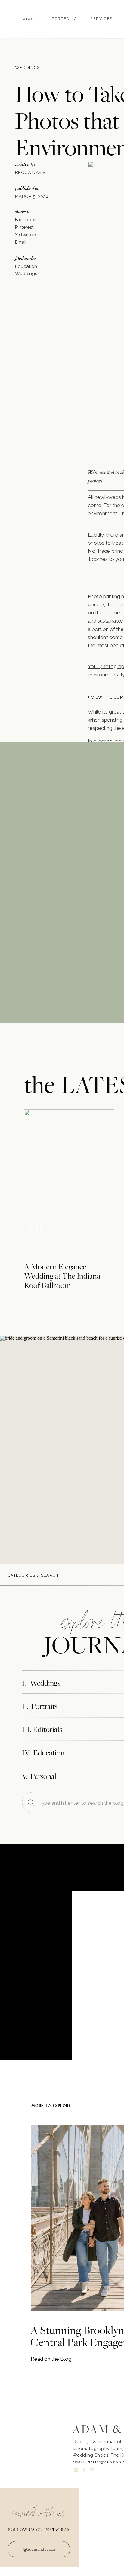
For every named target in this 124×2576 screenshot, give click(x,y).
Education (26, 266)
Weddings (27, 67)
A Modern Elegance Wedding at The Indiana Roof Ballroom (62, 1276)
